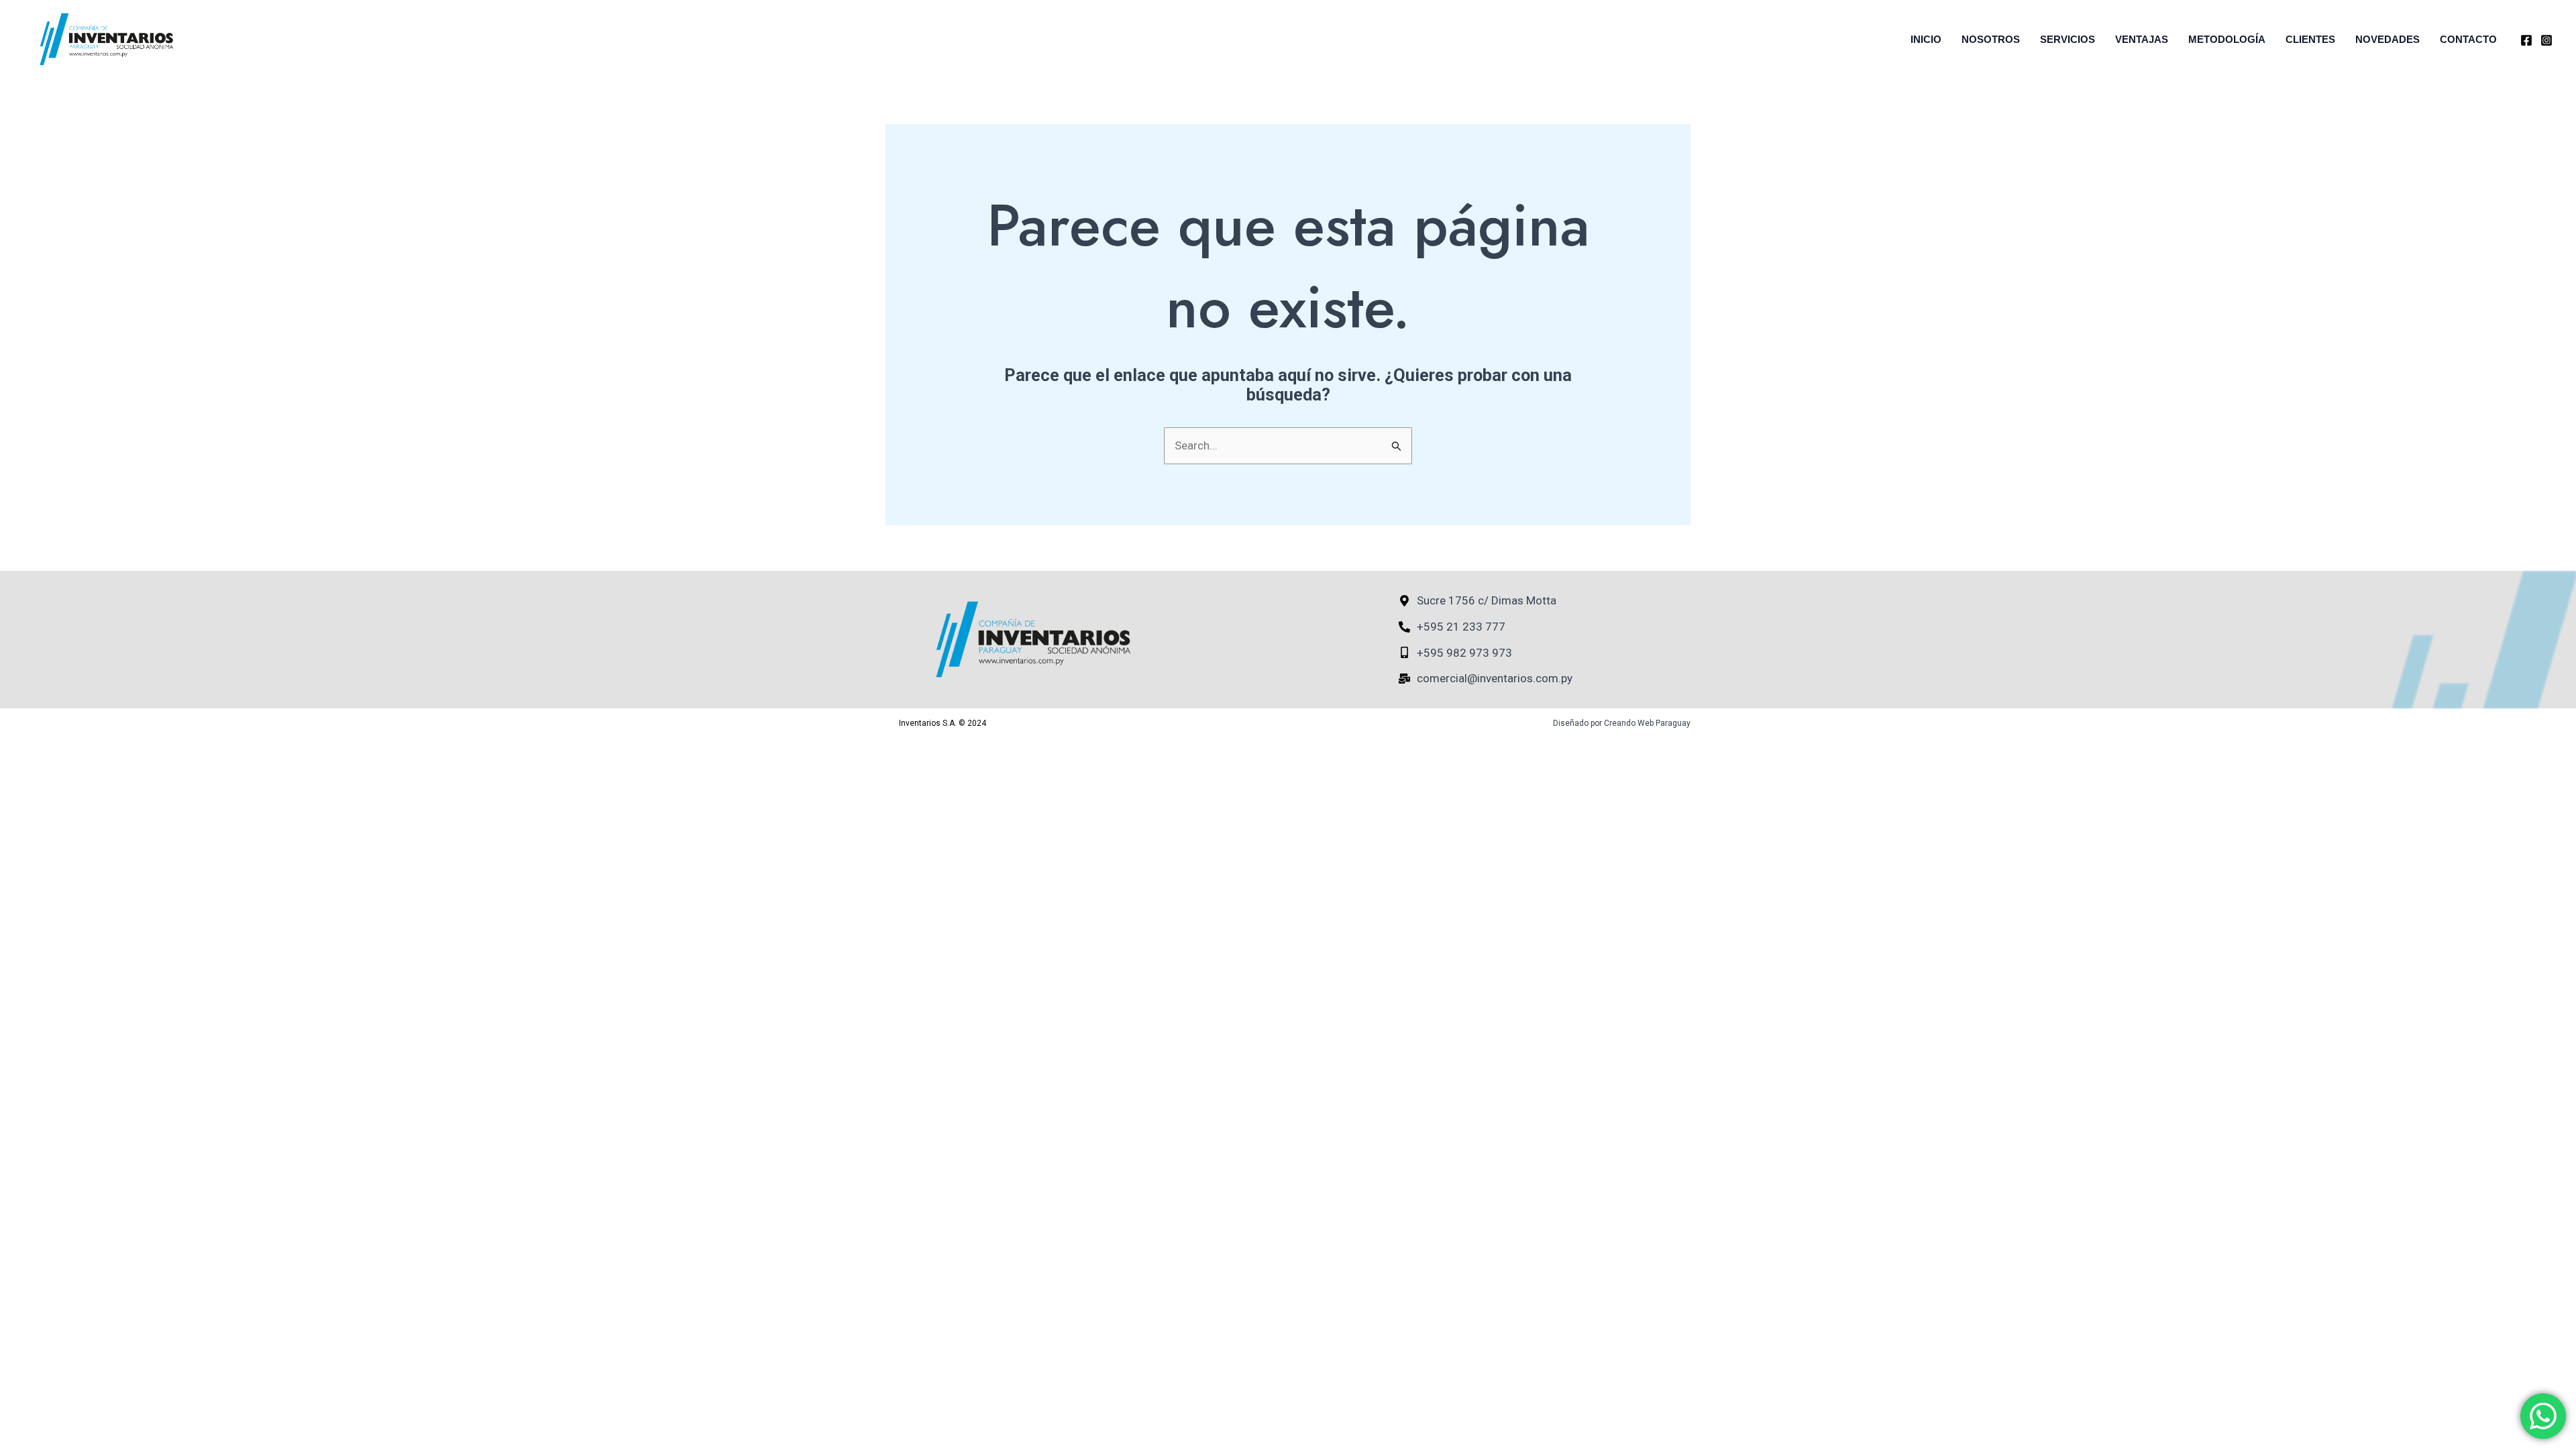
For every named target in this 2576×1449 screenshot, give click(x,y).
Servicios (2068, 39)
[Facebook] (2526, 40)
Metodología (2227, 39)
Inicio (1926, 39)
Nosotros (1991, 39)
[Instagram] (2546, 40)
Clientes (2310, 39)
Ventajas (2142, 39)
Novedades (2387, 39)
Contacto (2468, 39)
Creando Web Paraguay (1647, 723)
